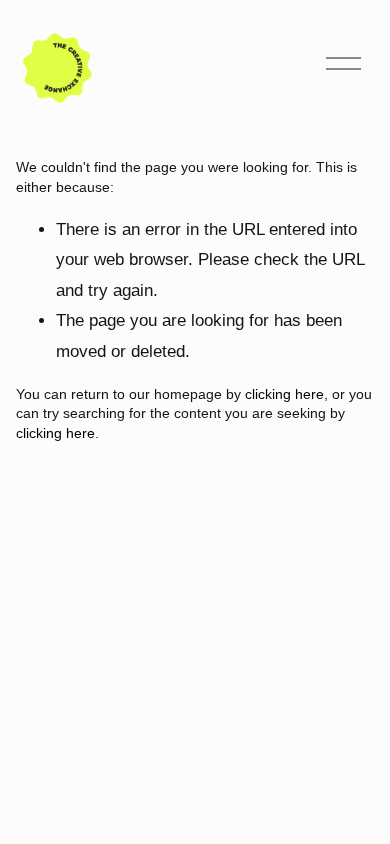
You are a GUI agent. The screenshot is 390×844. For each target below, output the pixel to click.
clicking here (284, 394)
